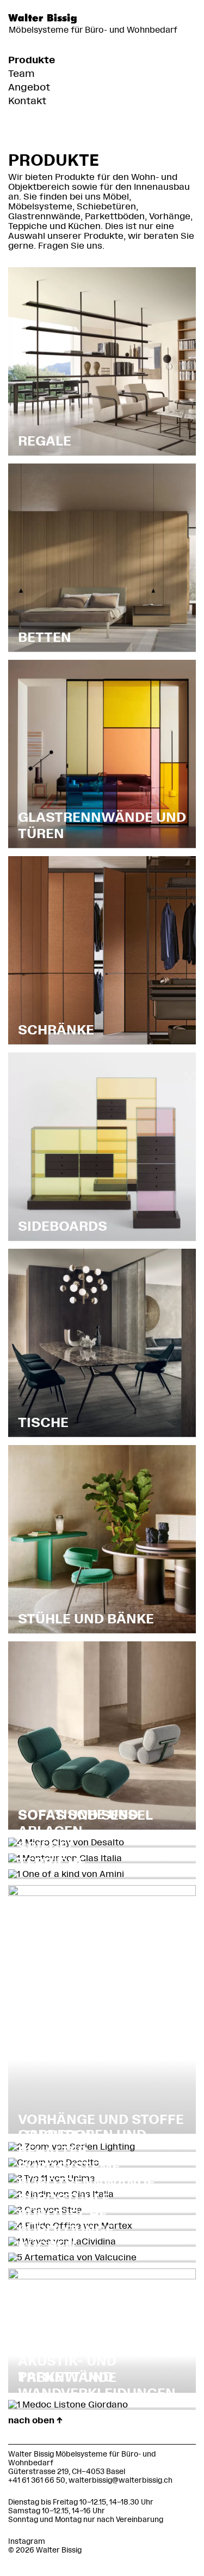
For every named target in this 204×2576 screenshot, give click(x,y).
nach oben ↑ (35, 2420)
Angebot (29, 87)
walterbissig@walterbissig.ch (120, 2480)
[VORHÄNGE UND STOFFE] (102, 1893)
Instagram (27, 2541)
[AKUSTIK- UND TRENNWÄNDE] (102, 2276)
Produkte (32, 60)
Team (21, 74)
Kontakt (27, 101)
